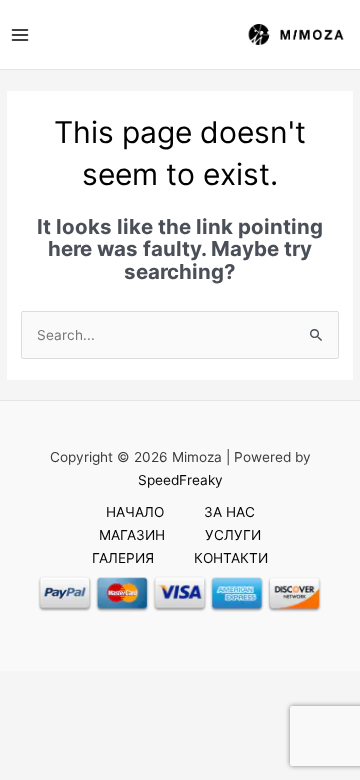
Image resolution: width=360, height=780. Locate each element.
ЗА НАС (229, 512)
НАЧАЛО (135, 512)
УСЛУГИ (233, 535)
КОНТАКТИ (231, 558)
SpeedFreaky (180, 480)
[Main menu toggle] (19, 34)
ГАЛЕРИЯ (123, 558)
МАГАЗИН (132, 535)
